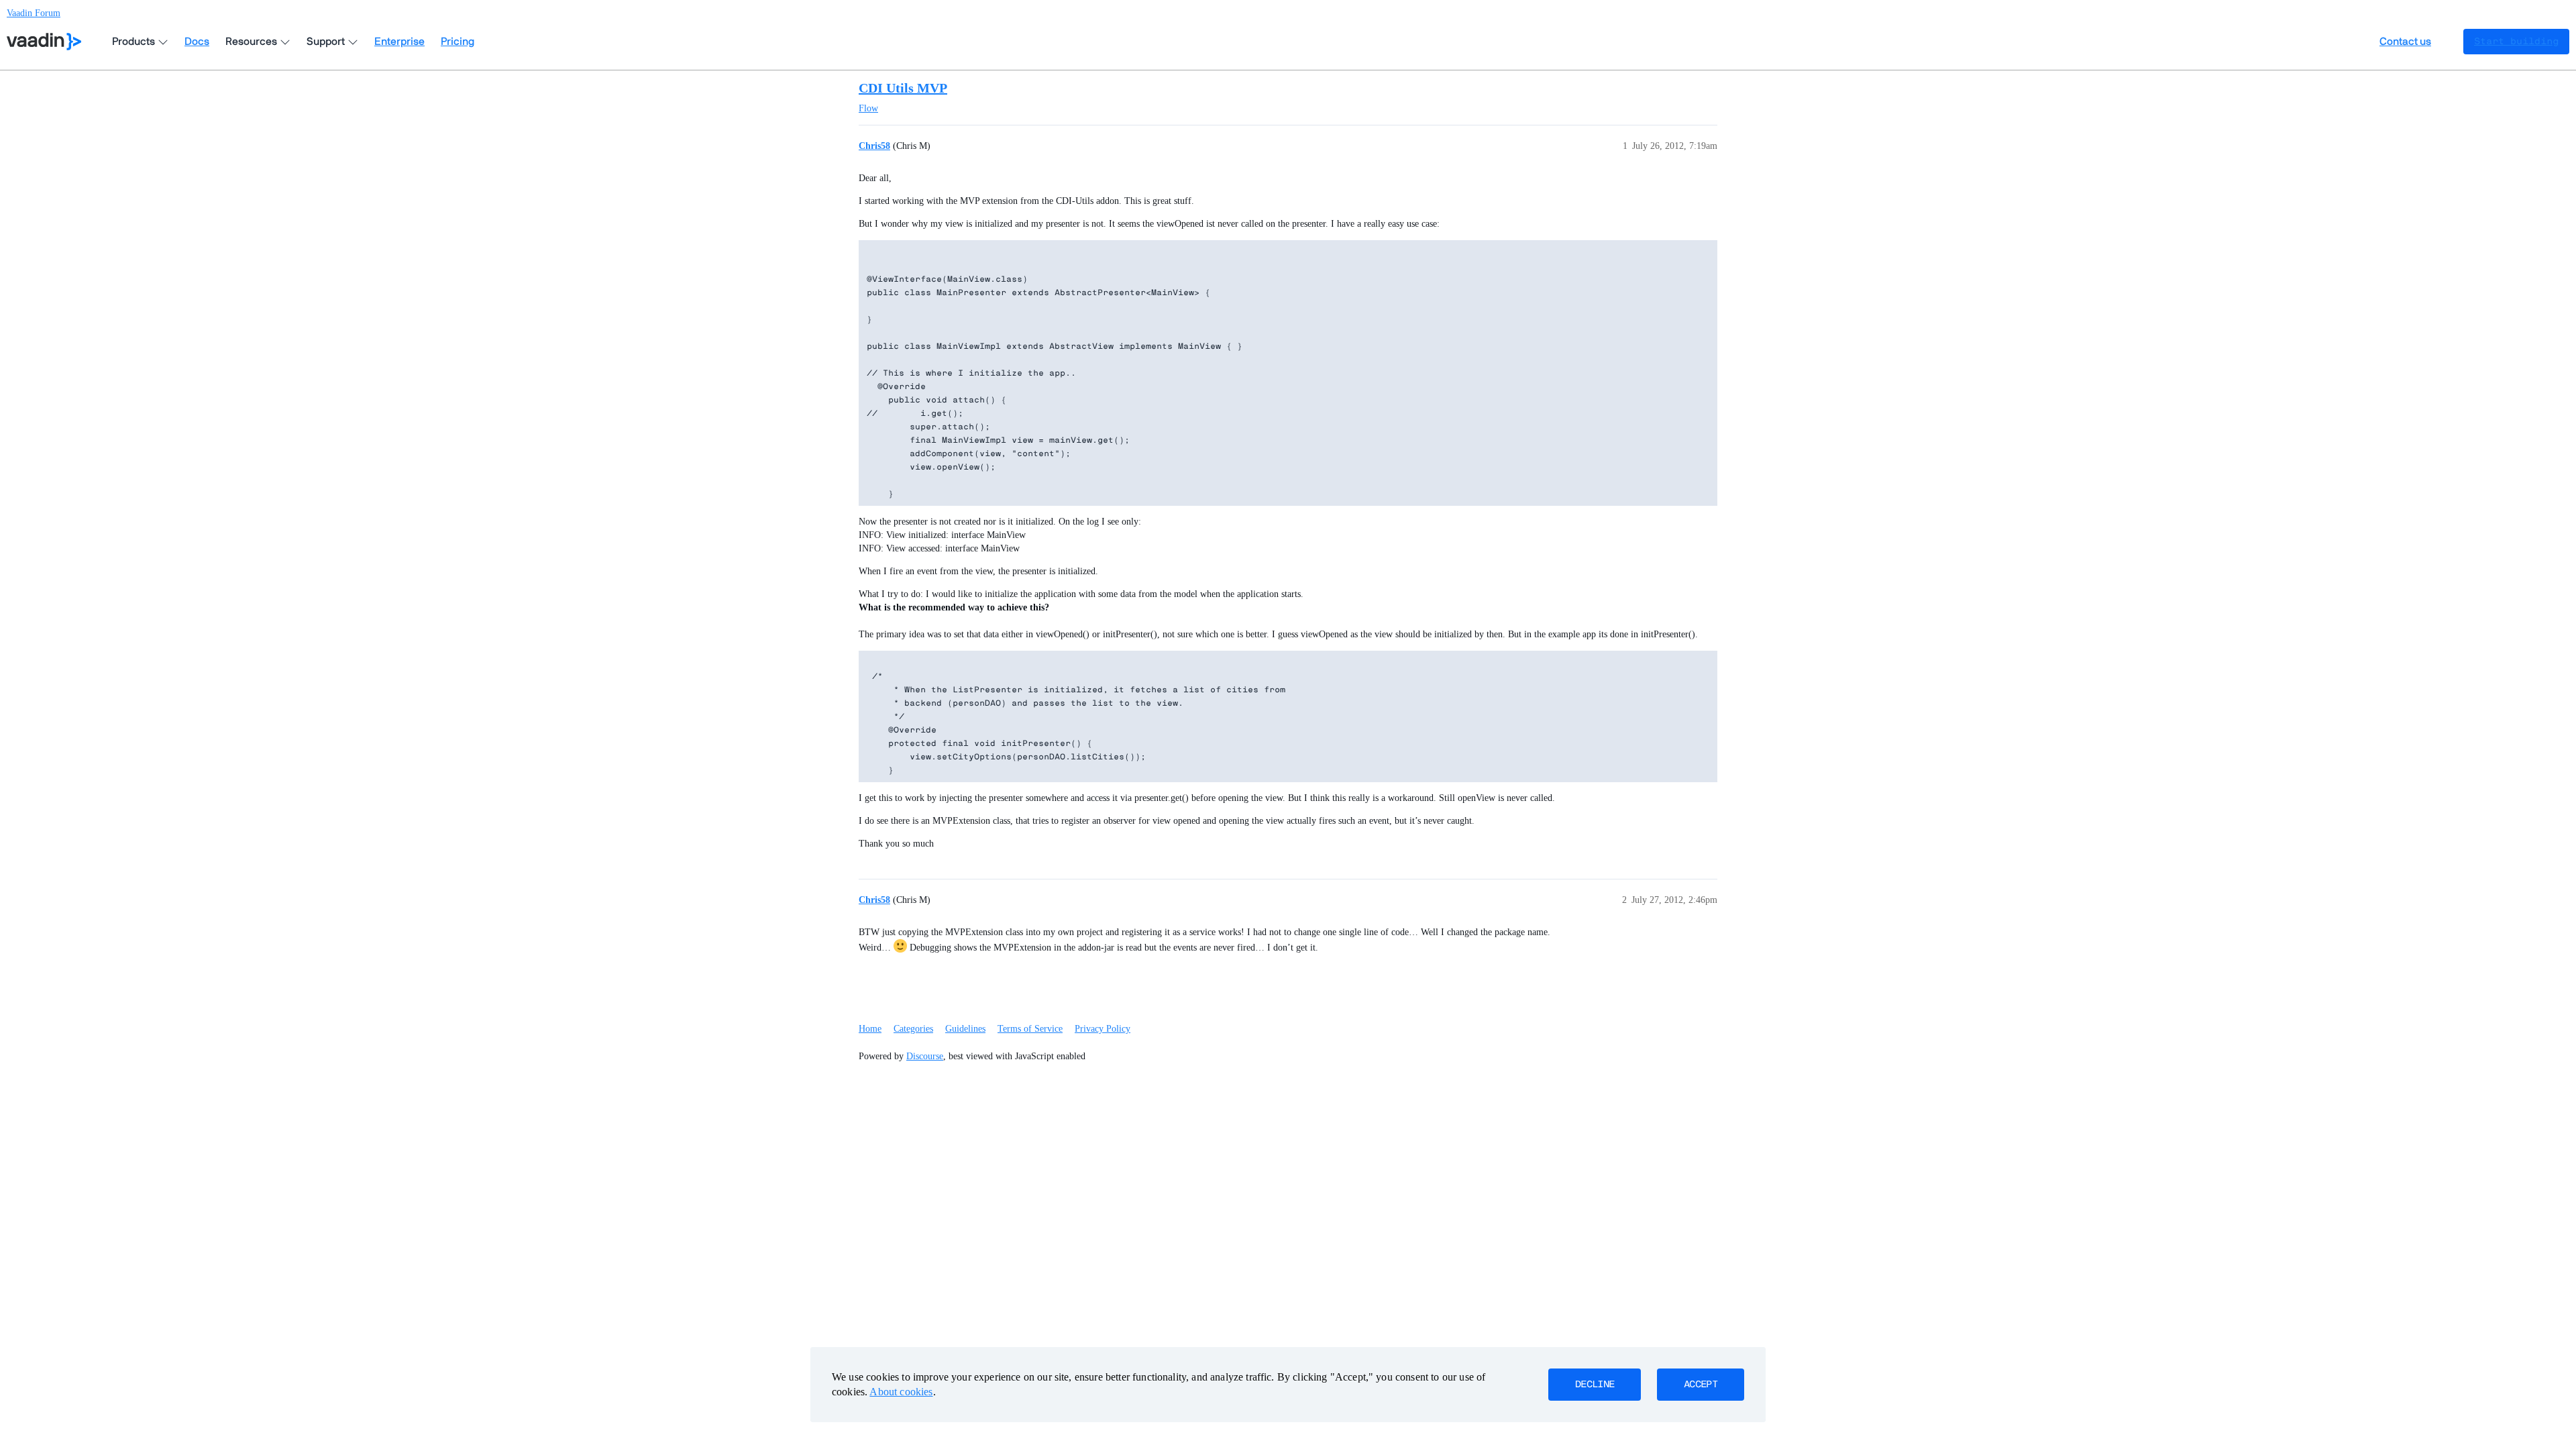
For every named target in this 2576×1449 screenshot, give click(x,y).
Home (870, 1029)
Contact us (2405, 42)
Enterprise (399, 42)
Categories (913, 1029)
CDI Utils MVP (903, 88)
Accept (1701, 1385)
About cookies (901, 1392)
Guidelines (965, 1029)
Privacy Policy (1103, 1029)
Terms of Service (1030, 1029)
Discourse (925, 1056)
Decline (1595, 1385)
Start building (2516, 42)
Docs (197, 42)
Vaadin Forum (34, 13)
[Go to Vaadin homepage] (44, 42)
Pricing (458, 42)
